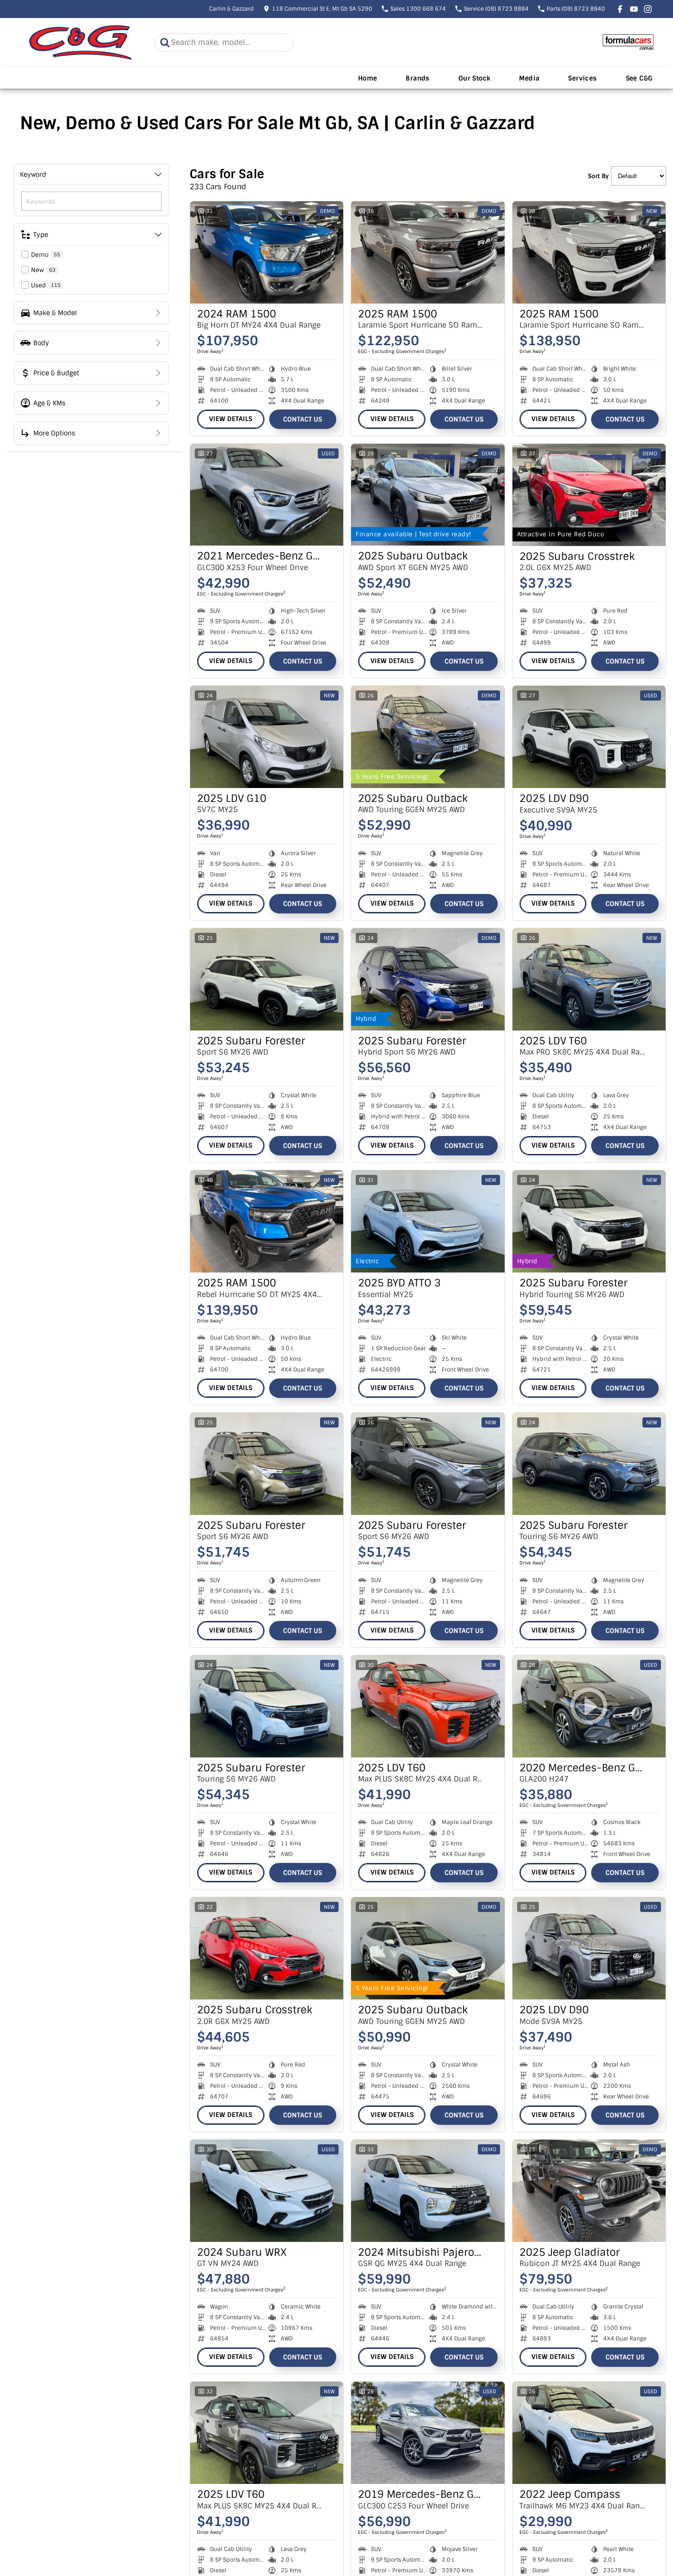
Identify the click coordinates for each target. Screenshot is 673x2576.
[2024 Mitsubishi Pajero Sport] (428, 2191)
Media (529, 78)
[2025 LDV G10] (267, 737)
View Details (231, 419)
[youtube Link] (634, 9)
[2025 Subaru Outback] (428, 495)
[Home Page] (80, 42)
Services (582, 78)
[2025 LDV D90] (589, 737)
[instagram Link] (648, 9)
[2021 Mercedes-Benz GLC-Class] (267, 495)
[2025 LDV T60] (589, 979)
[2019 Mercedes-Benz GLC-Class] (428, 2433)
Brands (417, 78)
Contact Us (303, 419)
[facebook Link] (620, 9)
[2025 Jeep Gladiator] (589, 2191)
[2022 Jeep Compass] (589, 2433)
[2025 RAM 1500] (428, 252)
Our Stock (475, 78)
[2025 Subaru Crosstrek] (589, 495)
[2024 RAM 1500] (267, 252)
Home (368, 78)
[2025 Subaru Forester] (267, 979)
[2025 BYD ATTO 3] (428, 1221)
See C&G (639, 78)
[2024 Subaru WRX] (267, 2191)
